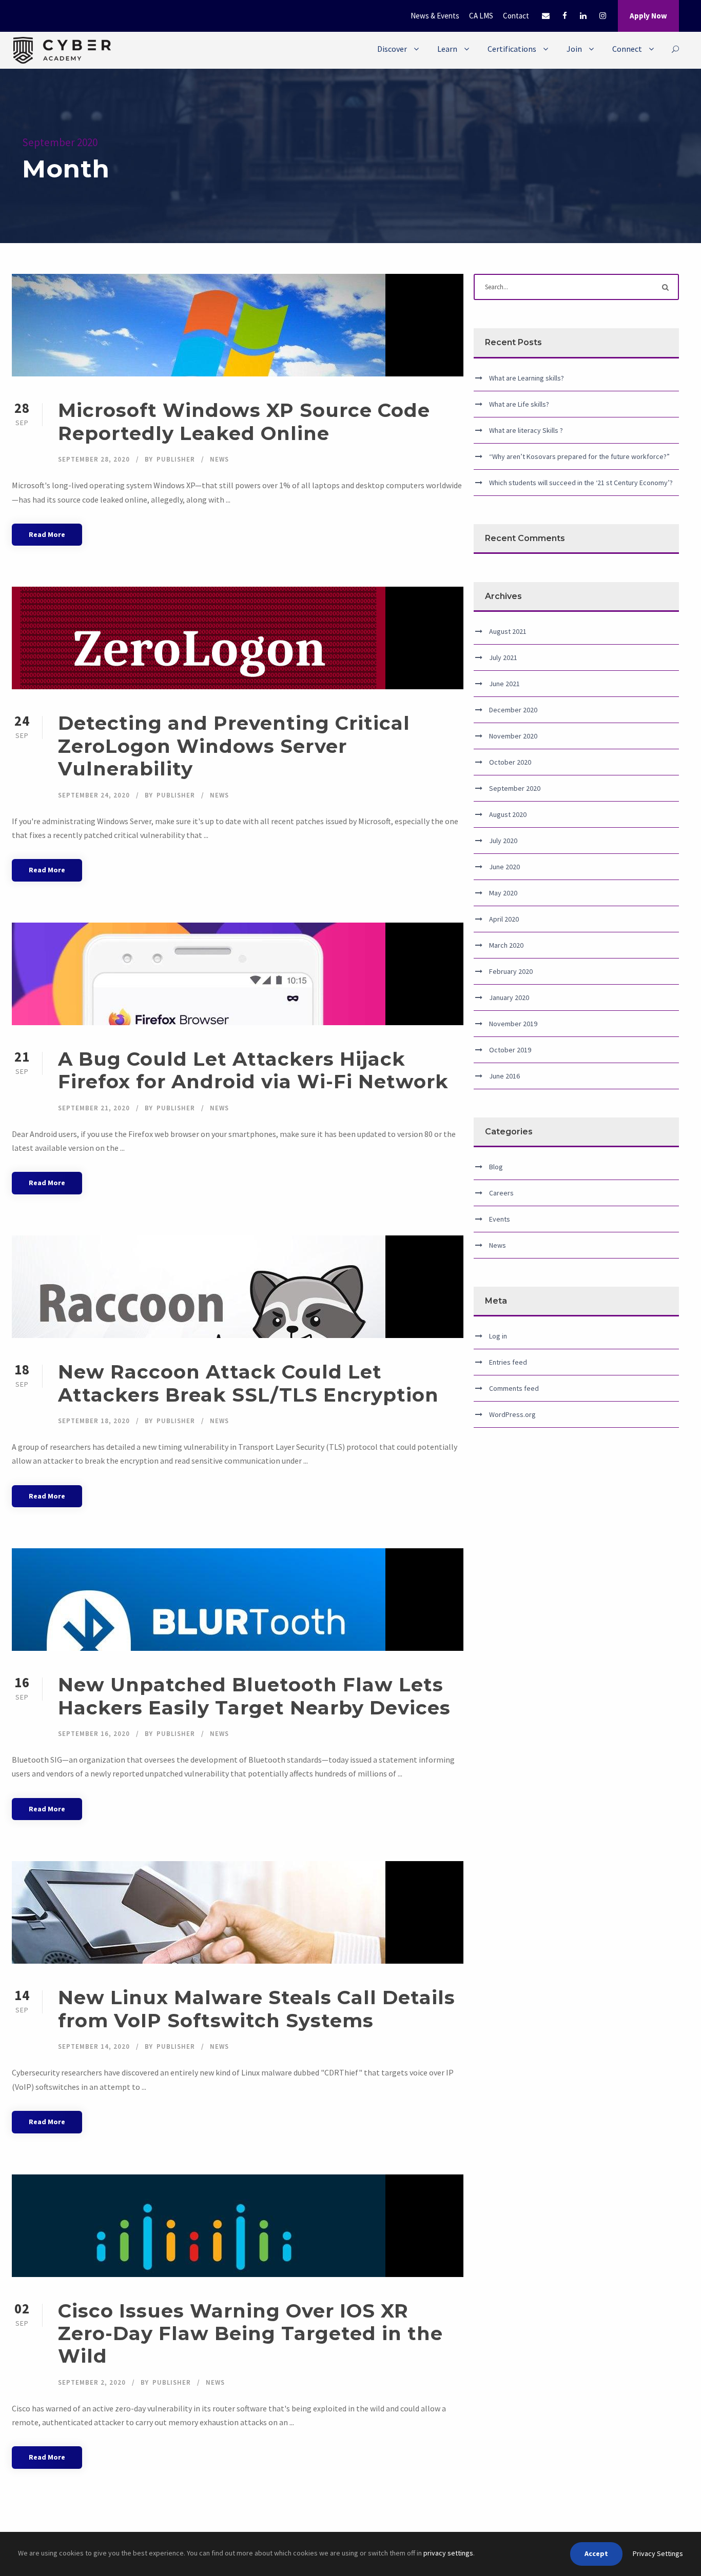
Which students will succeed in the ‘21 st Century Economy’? (581, 483)
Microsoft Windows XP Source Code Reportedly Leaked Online (244, 421)
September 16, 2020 (94, 1734)
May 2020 (503, 893)
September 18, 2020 (94, 1421)
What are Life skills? (519, 404)
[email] (546, 16)
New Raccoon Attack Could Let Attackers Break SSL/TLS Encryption (248, 1383)
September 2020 (515, 788)
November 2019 (513, 1024)
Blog (496, 1167)
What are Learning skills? (527, 378)
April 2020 (504, 919)
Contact (516, 16)
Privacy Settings (658, 2553)
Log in (498, 1336)
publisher (176, 459)
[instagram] (603, 16)
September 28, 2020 (94, 459)
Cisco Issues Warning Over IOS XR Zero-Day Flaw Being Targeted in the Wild (250, 2333)
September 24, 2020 (94, 795)
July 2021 (503, 657)
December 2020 (513, 710)
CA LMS (481, 16)
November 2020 (513, 736)
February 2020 (511, 971)
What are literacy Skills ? (526, 430)
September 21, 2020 (94, 1108)
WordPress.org (512, 1414)
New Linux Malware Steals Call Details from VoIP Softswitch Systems (257, 2009)
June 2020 (504, 867)
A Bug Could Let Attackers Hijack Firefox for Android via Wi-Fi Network (253, 1070)
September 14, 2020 (94, 2046)
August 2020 (508, 814)
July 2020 (503, 841)
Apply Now (648, 16)
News (219, 459)
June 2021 (504, 684)
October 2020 (510, 762)
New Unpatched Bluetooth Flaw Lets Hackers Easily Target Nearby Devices (254, 1696)
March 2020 (506, 945)
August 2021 (508, 631)
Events (500, 1219)
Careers (501, 1193)
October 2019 (510, 1050)
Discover (392, 49)
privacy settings (448, 2553)
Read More (47, 534)
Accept (596, 2553)
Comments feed (514, 1388)
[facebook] (565, 16)
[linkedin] (583, 16)
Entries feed (508, 1362)
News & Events (435, 16)
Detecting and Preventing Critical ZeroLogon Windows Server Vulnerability (234, 746)
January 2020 (509, 997)
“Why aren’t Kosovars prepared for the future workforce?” (579, 456)
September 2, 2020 (92, 2382)
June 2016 (504, 1076)
